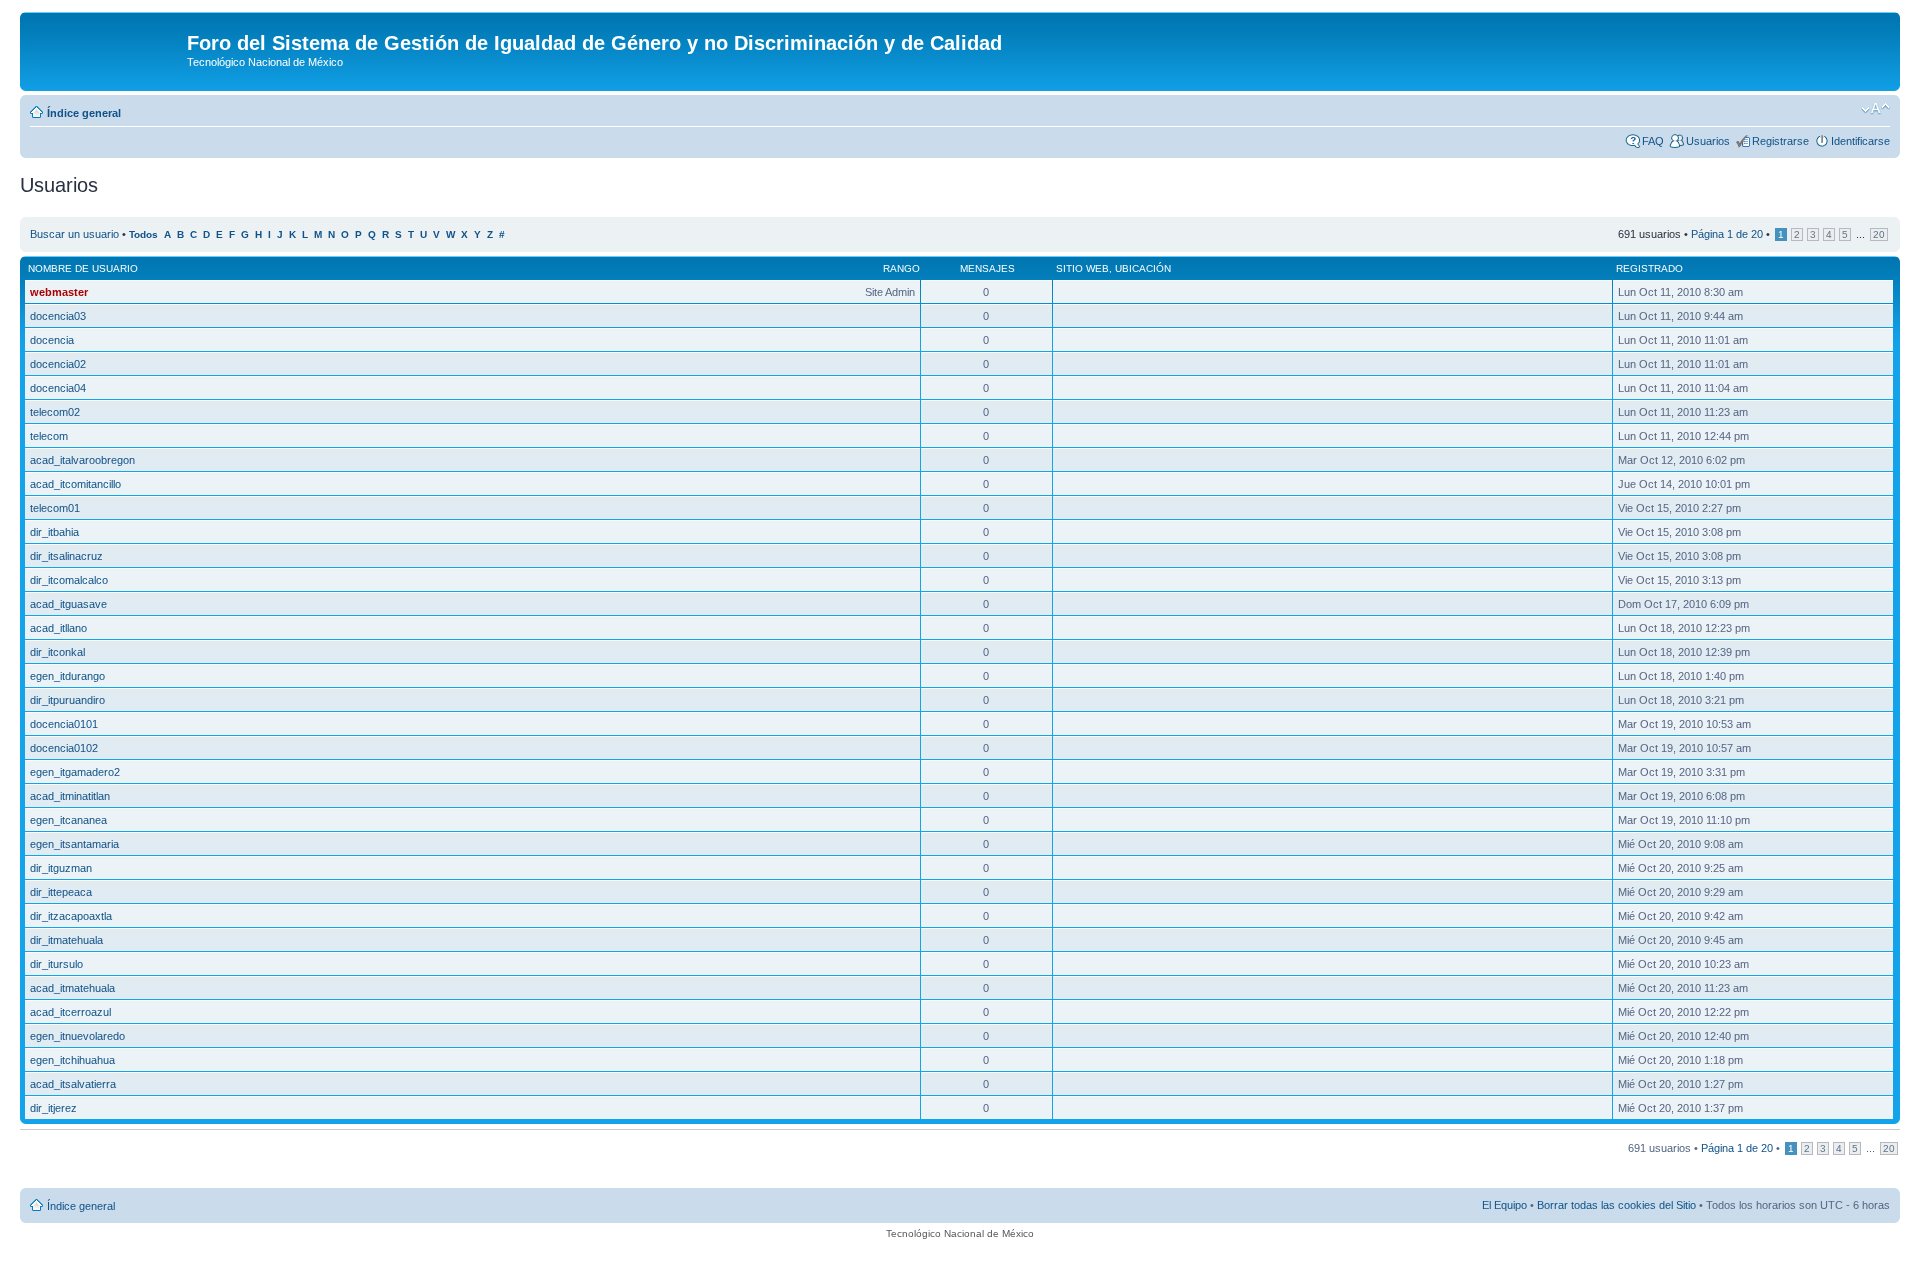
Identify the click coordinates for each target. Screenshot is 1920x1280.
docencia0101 (64, 724)
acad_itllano (58, 628)
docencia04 (58, 388)
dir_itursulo (56, 964)
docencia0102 (64, 748)
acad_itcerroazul (70, 1012)
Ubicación (1143, 268)
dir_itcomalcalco (69, 580)
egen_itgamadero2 (75, 772)
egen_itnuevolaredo (77, 1036)
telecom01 (55, 508)
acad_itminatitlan (70, 796)
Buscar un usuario (74, 234)
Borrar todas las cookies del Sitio (1616, 1205)
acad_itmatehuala (72, 988)
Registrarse (1780, 141)
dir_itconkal (57, 652)
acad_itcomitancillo (75, 484)
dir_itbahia (54, 532)
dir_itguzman (61, 868)
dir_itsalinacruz (66, 556)
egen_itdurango (67, 676)
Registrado (1649, 268)
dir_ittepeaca (61, 892)
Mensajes (987, 268)
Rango (901, 268)
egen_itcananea (68, 820)
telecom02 (55, 412)
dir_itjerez (53, 1108)
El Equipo (1504, 1205)
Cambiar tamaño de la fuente (1875, 109)
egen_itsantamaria (74, 844)
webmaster (59, 292)
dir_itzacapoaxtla (71, 916)
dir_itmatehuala (66, 940)
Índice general (84, 113)
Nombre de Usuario (83, 268)
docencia (52, 340)
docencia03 (58, 316)
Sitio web (1082, 268)
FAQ (1653, 141)
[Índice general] (106, 49)
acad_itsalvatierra (73, 1084)
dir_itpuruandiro (67, 700)
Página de (1727, 234)
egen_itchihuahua (72, 1060)
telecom (49, 436)
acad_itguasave (68, 604)
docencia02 (58, 364)
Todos (143, 234)
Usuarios (1708, 141)
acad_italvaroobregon (82, 460)
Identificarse (1860, 141)
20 (1879, 234)
